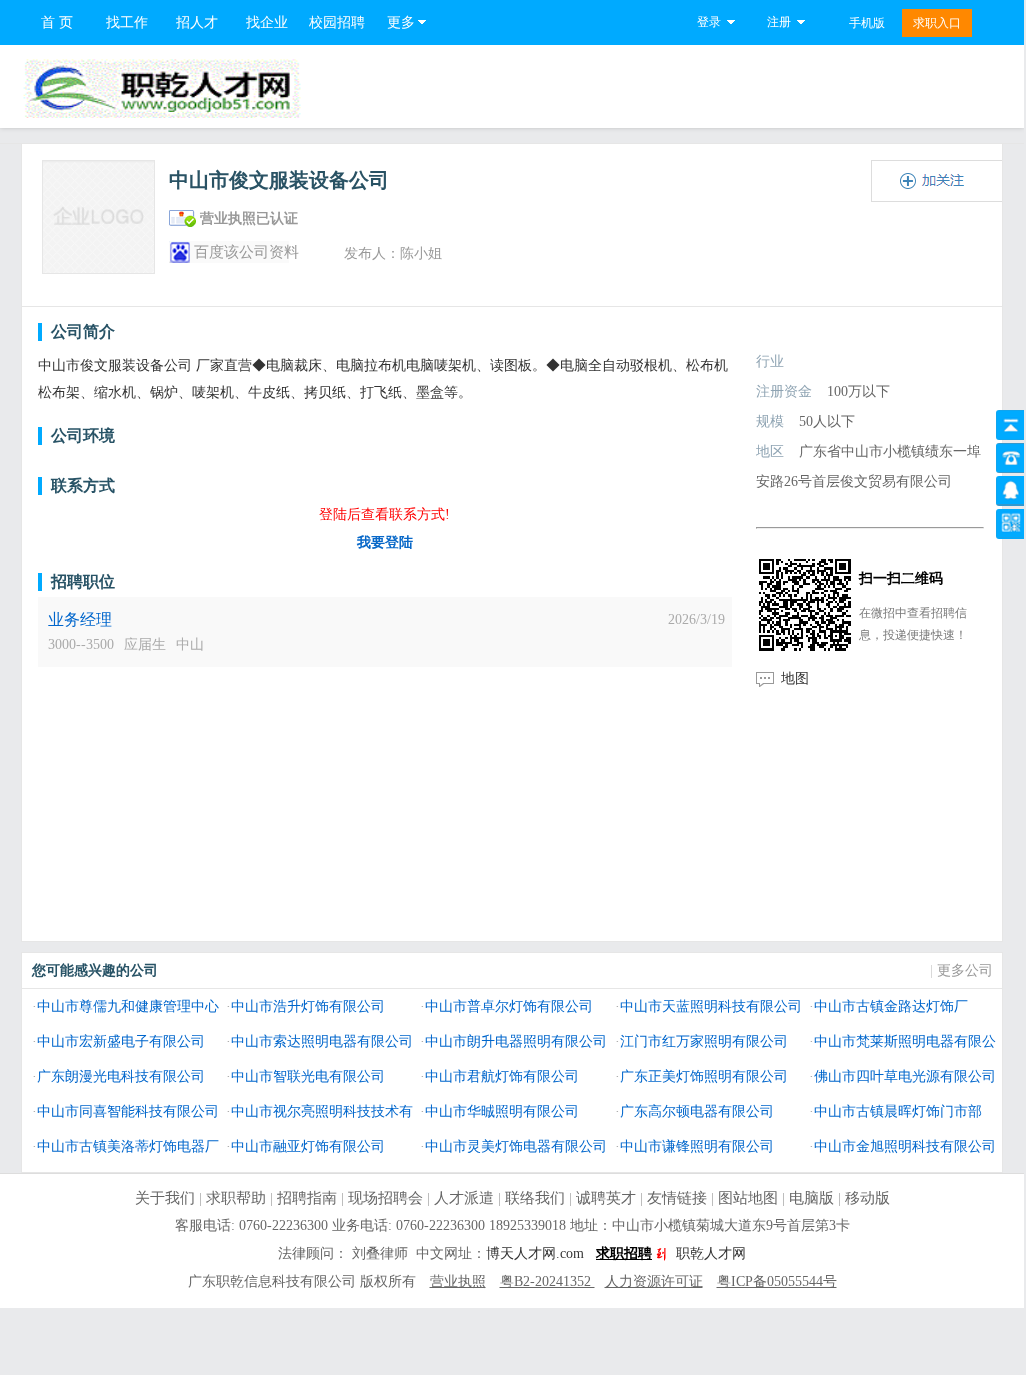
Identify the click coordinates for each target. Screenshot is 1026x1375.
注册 (779, 22)
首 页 (57, 22)
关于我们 (165, 1198)
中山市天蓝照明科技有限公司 (711, 1006)
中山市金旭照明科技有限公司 (905, 1146)
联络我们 (535, 1198)
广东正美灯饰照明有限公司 (704, 1076)
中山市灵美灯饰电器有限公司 (516, 1146)
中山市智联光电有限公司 (308, 1076)
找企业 (267, 22)
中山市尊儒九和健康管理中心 (128, 1006)
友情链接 (677, 1198)
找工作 (127, 22)
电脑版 (811, 1198)
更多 (401, 22)
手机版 (867, 23)
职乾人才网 (711, 1253)
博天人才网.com (535, 1253)
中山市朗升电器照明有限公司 (516, 1041)
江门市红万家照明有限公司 (704, 1041)
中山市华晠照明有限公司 (502, 1111)
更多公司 (965, 970)
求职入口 (937, 23)
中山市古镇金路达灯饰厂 (891, 1006)
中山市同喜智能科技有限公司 (128, 1111)
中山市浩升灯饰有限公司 (308, 1006)
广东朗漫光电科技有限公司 (121, 1076)
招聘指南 (307, 1198)
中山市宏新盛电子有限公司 (121, 1041)
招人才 (197, 22)
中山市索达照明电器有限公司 (322, 1041)
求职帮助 (236, 1198)
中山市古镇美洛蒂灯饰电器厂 (128, 1146)
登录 (709, 22)
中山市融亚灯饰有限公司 (308, 1146)
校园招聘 (337, 22)
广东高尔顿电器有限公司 (697, 1111)
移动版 (867, 1198)
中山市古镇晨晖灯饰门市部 (898, 1111)
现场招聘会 (385, 1198)
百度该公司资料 (246, 252)
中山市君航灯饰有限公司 (502, 1076)
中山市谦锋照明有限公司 (697, 1146)
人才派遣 (464, 1198)
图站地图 (748, 1198)
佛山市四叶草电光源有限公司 (905, 1076)
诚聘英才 (606, 1198)
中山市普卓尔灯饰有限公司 (509, 1006)
